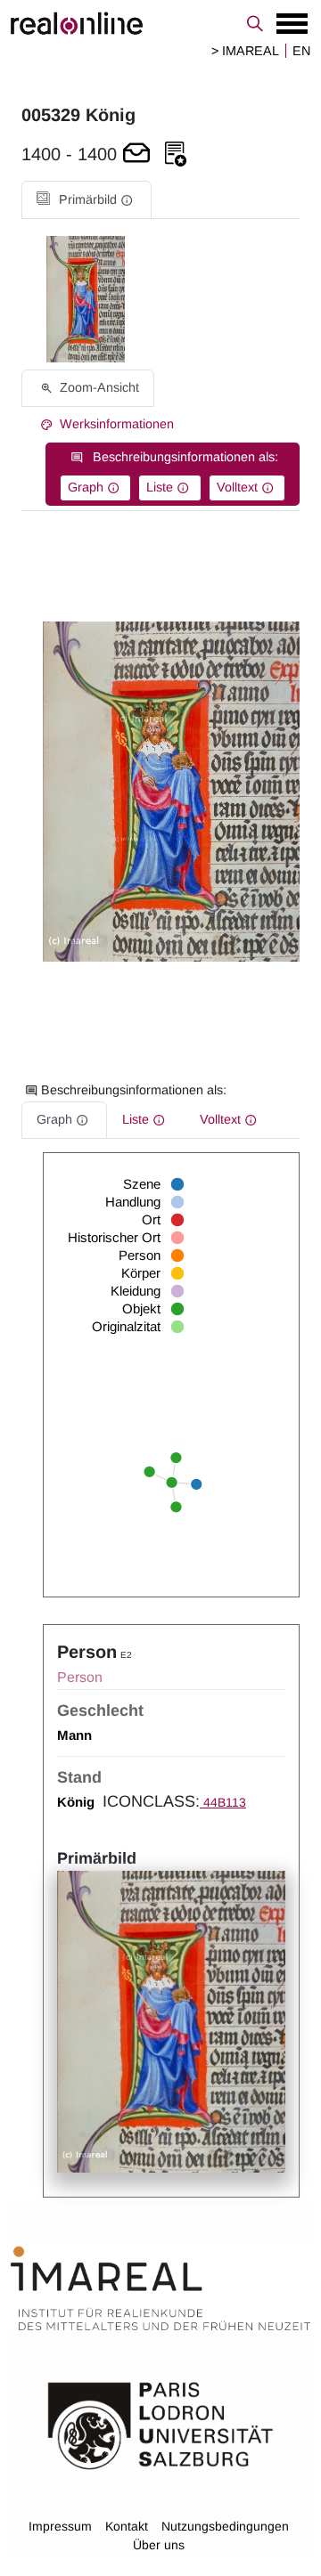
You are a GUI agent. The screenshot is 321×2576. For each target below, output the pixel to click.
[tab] (86, 200)
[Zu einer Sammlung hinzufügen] (176, 154)
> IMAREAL (245, 51)
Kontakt (127, 2526)
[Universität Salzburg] (160, 2425)
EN (301, 51)
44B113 (223, 1802)
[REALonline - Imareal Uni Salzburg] (160, 23)
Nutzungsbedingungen (225, 2526)
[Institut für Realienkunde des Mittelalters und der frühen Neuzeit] (160, 2288)
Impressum (60, 2526)
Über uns (159, 2545)
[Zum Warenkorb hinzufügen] (136, 154)
